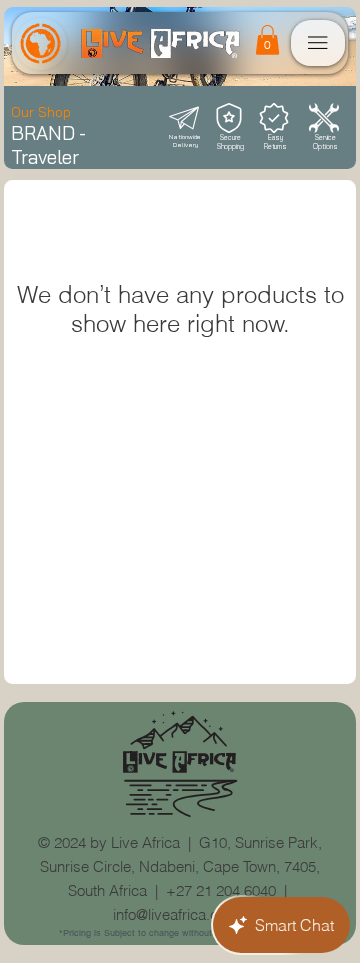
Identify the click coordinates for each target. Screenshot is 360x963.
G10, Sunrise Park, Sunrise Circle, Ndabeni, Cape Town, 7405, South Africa (181, 866)
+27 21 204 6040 (221, 890)
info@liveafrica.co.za (179, 914)
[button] (267, 40)
